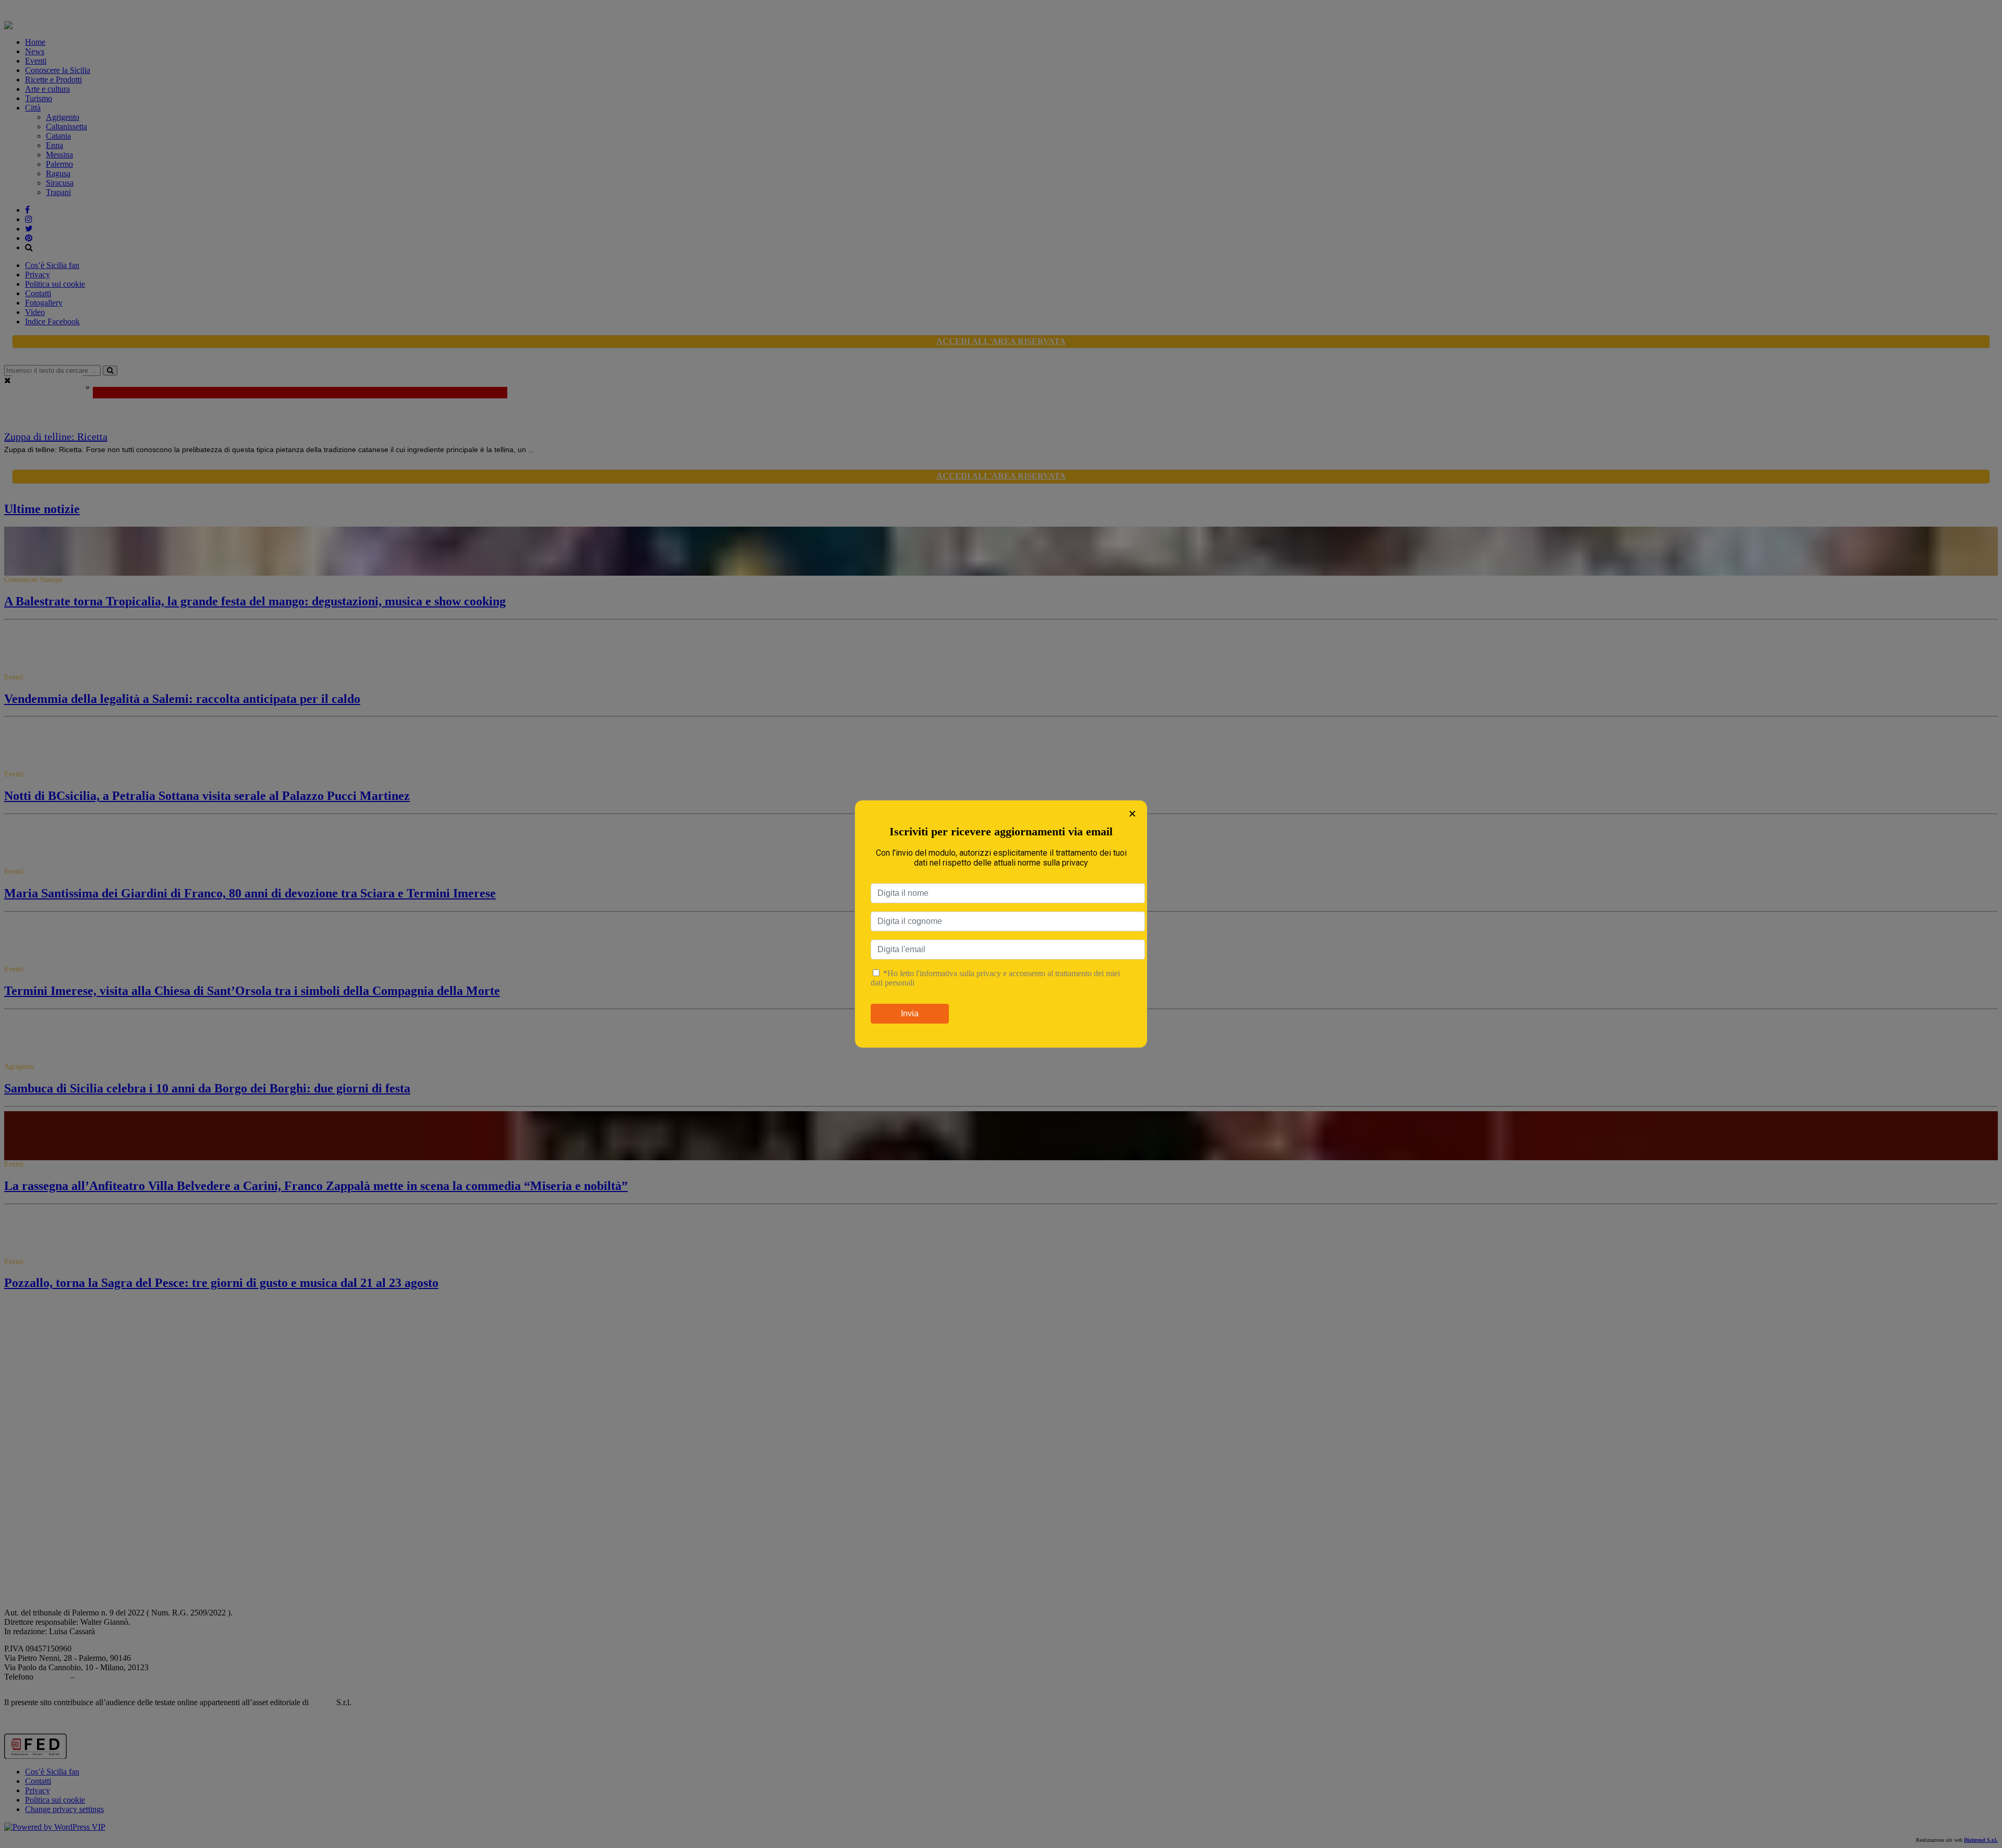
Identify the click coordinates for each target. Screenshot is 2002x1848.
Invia (910, 1013)
